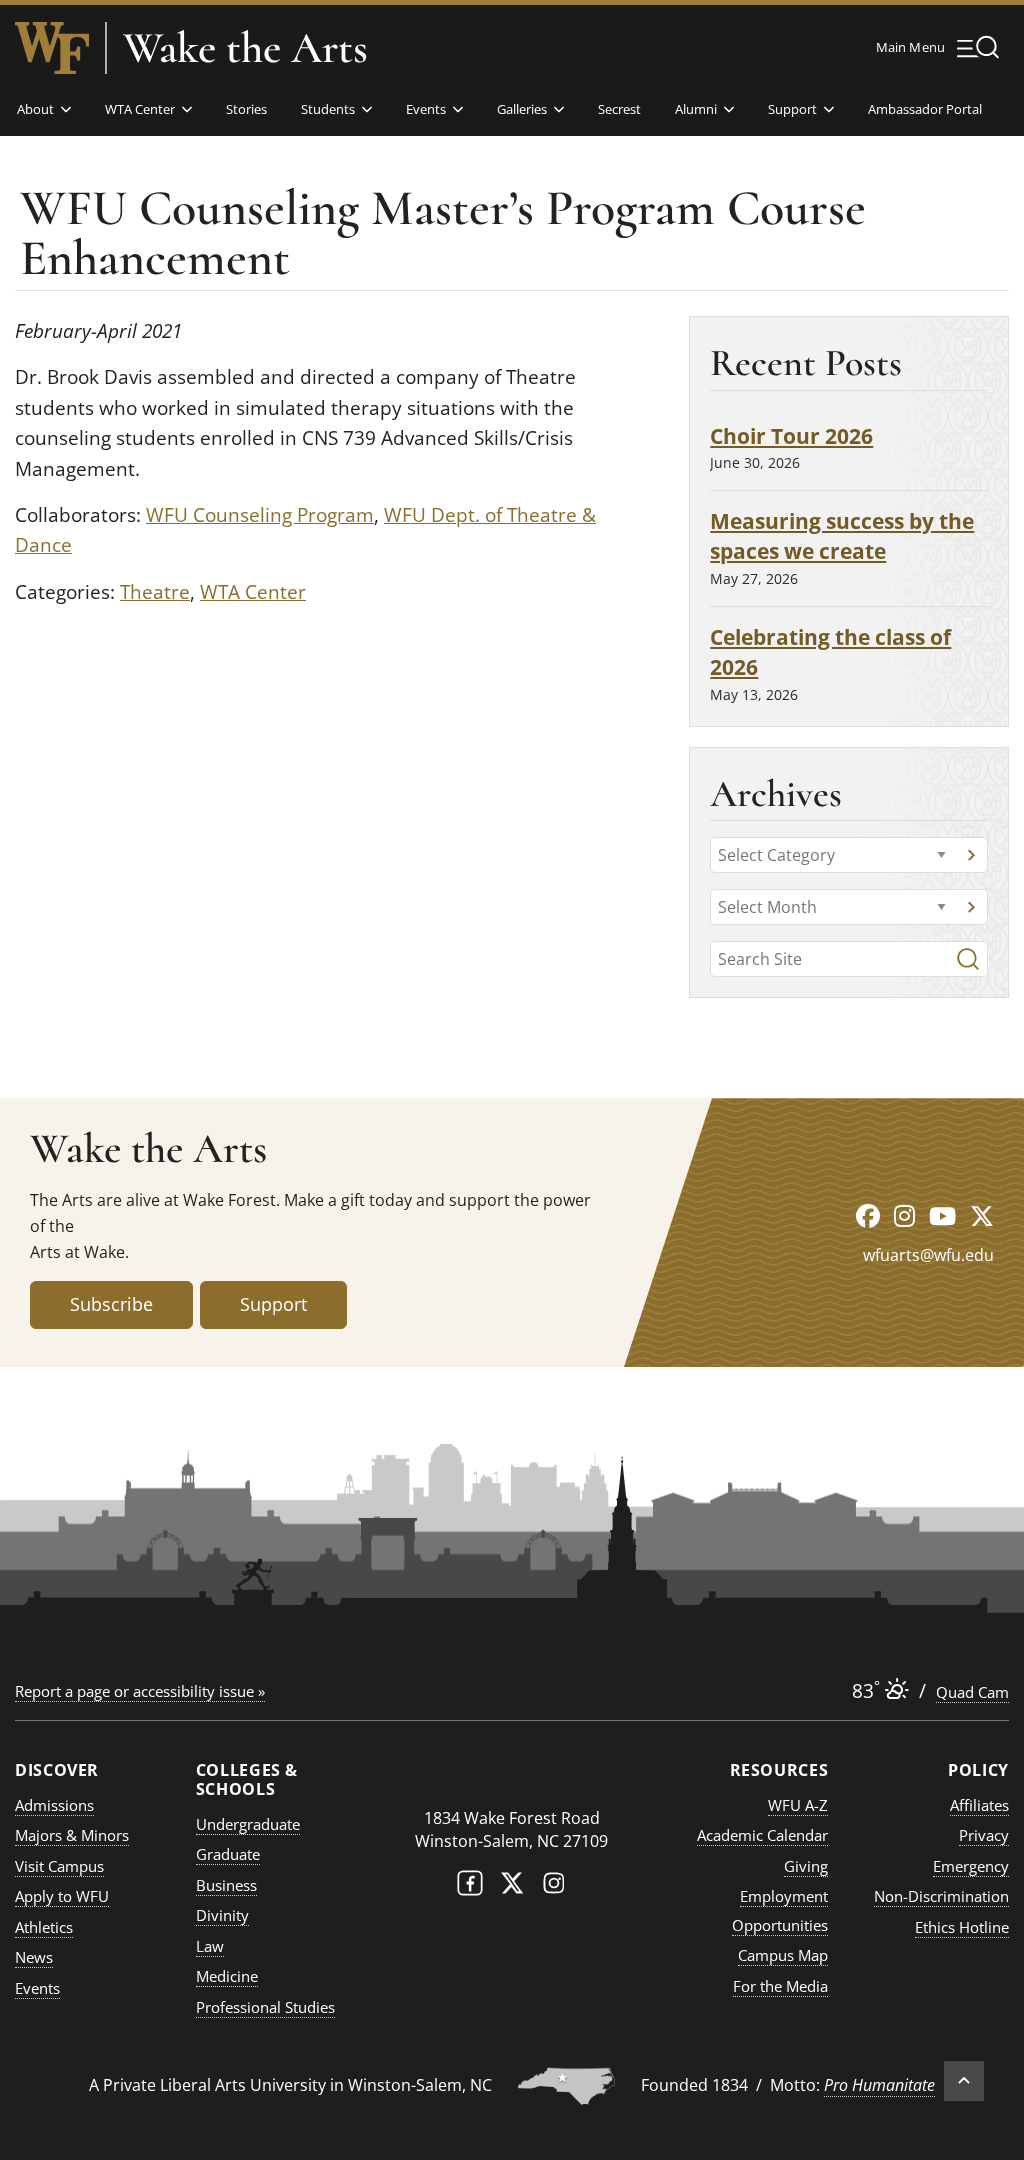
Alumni (696, 109)
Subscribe (111, 1304)
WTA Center (140, 109)
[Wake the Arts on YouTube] (942, 1215)
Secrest (619, 109)
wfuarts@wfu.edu (928, 1255)
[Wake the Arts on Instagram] (904, 1215)
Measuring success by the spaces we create (842, 535)
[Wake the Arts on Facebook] (868, 1215)
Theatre (155, 592)
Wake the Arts (245, 48)
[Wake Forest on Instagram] (554, 1887)
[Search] (968, 959)
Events (426, 109)
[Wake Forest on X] (512, 1887)
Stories (246, 109)
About (35, 109)
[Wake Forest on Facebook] (470, 1887)
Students (328, 109)
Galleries (522, 109)
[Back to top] (964, 2081)
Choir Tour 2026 (791, 435)
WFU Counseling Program (260, 515)
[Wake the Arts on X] (982, 1215)
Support (792, 109)
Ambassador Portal (925, 109)
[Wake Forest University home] (52, 48)
